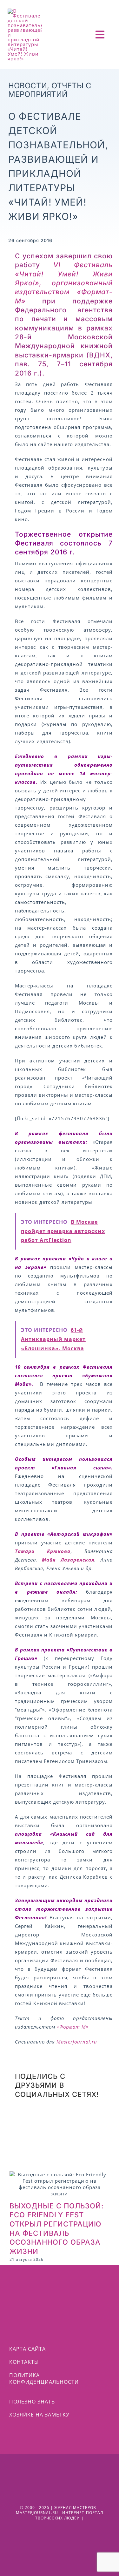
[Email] (71, 2136)
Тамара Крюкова (43, 1551)
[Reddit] (22, 2118)
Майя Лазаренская (66, 1560)
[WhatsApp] (48, 2118)
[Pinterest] (99, 2118)
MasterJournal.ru (77, 2042)
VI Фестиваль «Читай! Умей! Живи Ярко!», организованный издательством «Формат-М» (64, 283)
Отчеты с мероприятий (50, 90)
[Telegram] (73, 2118)
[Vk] (22, 2136)
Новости (28, 86)
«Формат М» (73, 2027)
